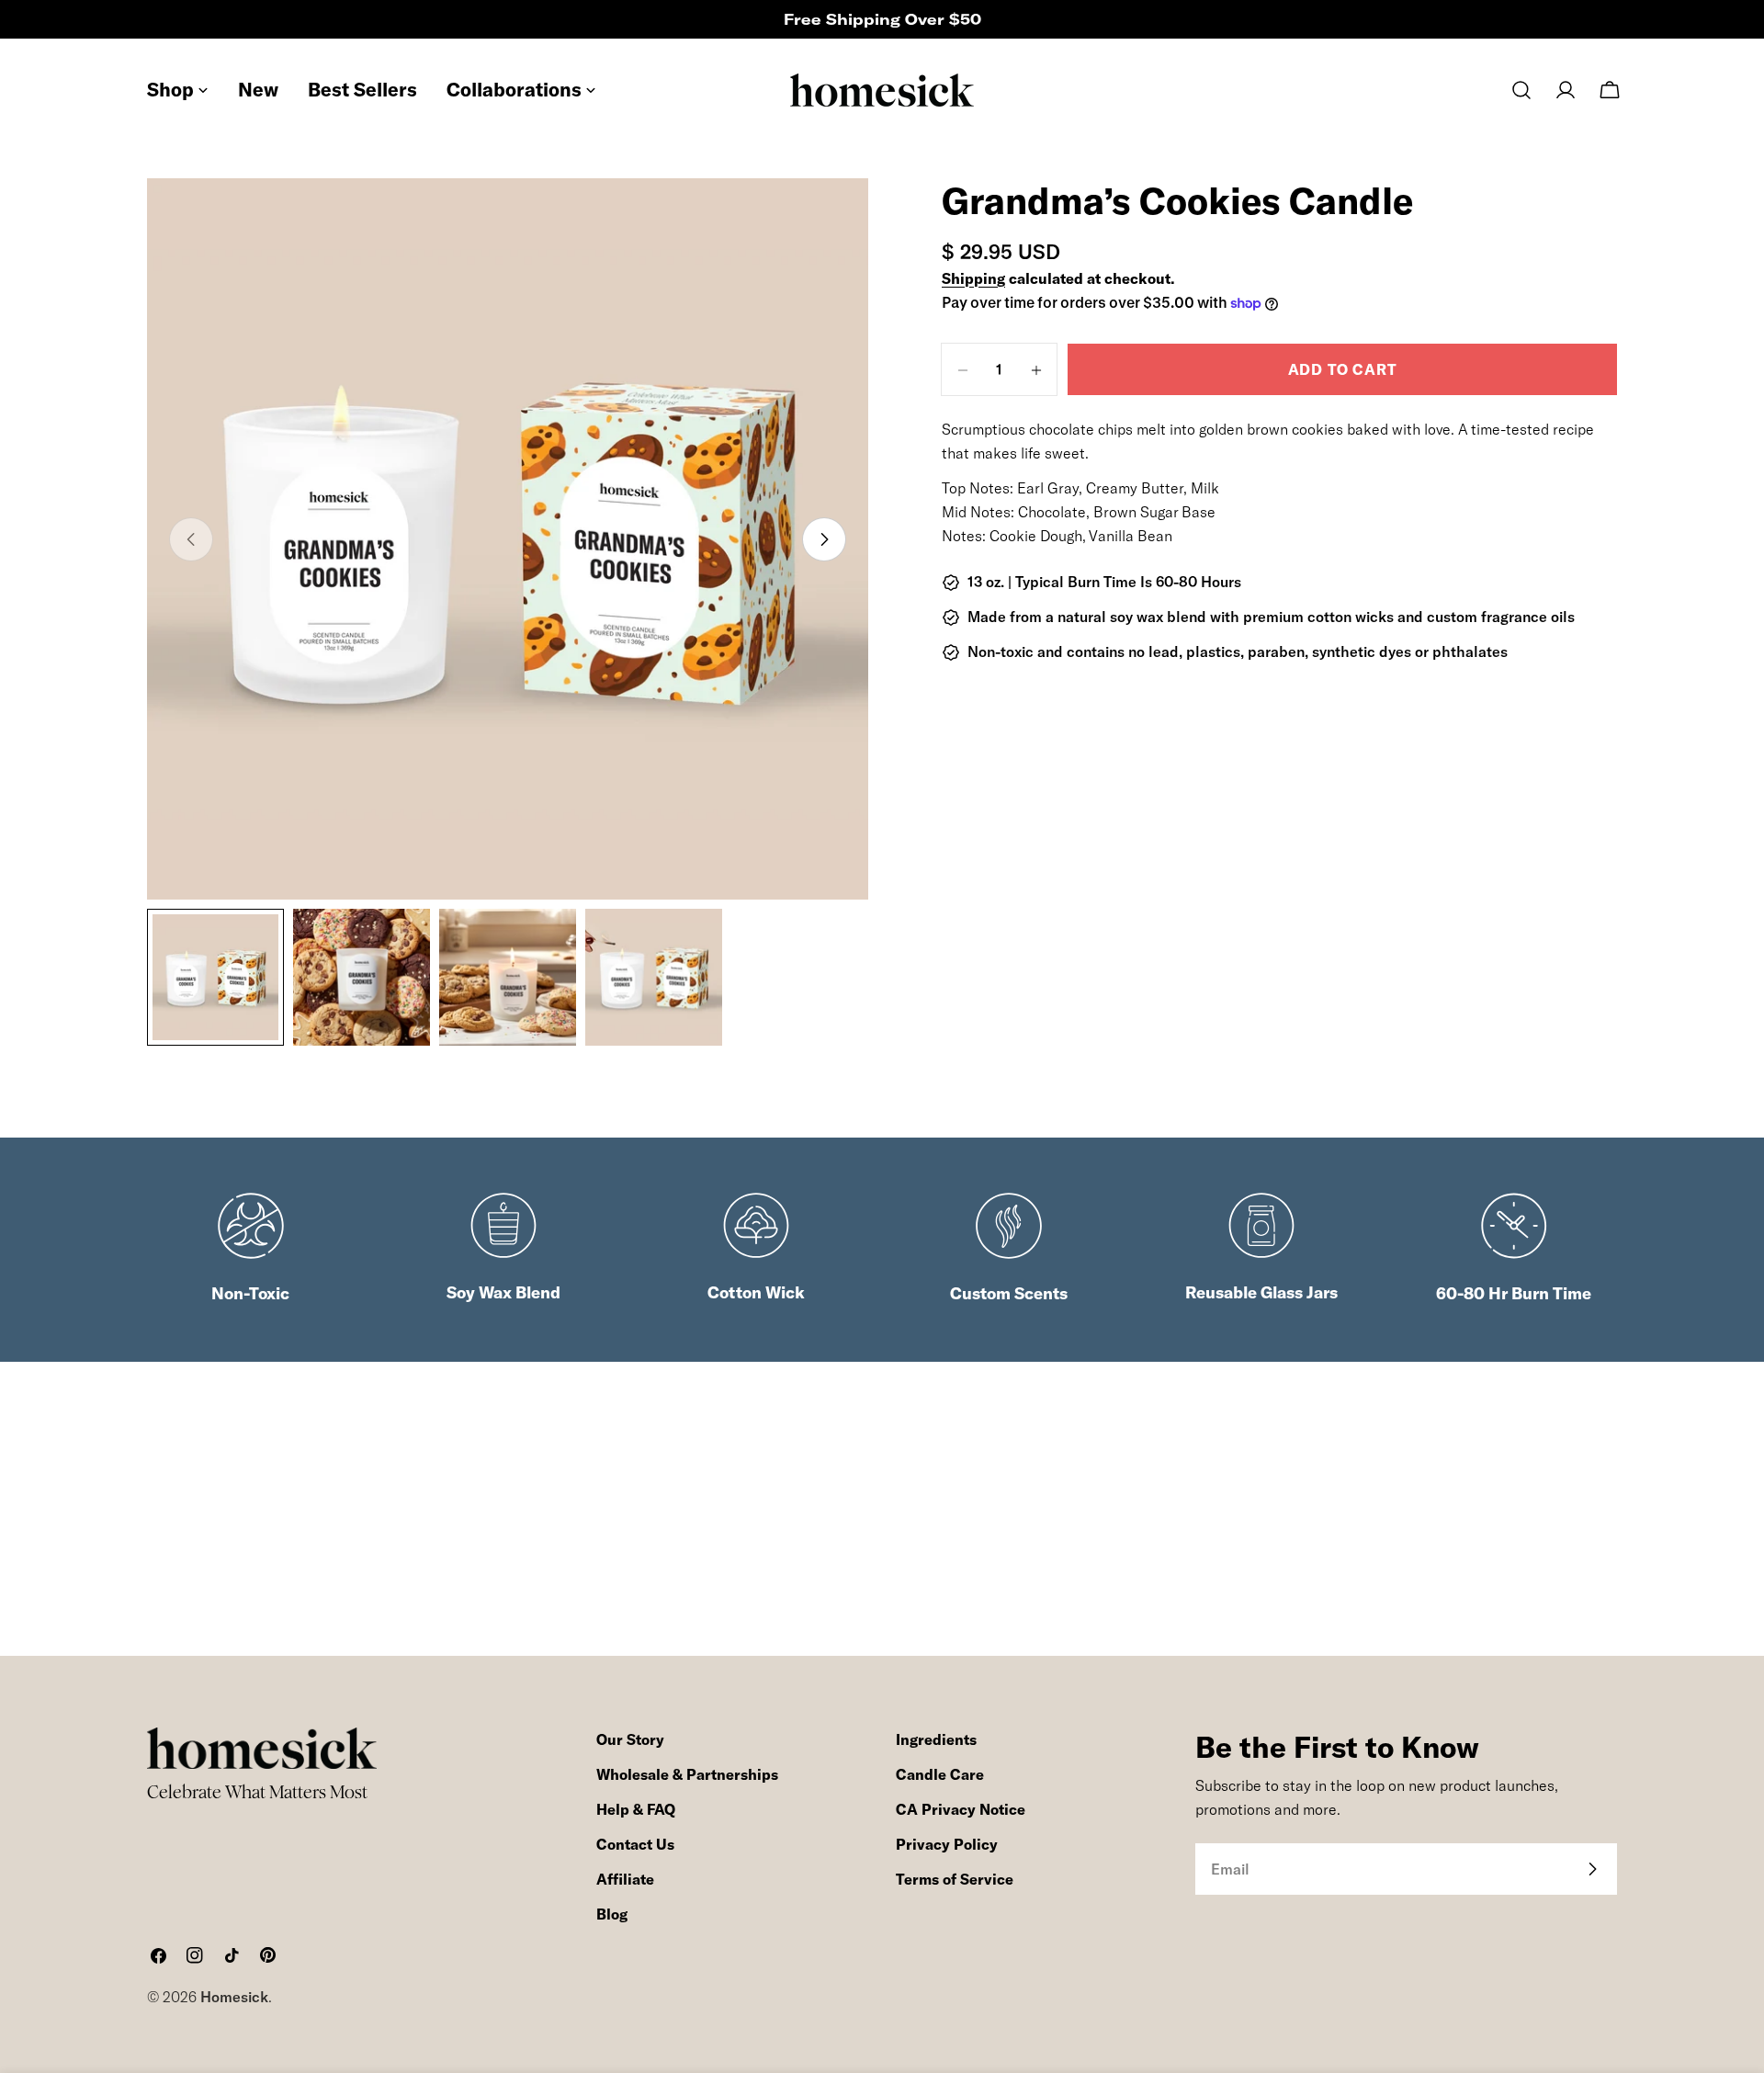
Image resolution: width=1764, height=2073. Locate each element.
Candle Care (940, 1774)
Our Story (630, 1739)
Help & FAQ (636, 1809)
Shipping (973, 278)
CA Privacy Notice (961, 1809)
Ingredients (936, 1739)
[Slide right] (824, 539)
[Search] (1521, 90)
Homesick (234, 1997)
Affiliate (625, 1879)
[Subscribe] (1592, 1869)
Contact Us (635, 1844)
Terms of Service (955, 1879)
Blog (612, 1914)
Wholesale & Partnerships (687, 1774)
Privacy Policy (947, 1844)
